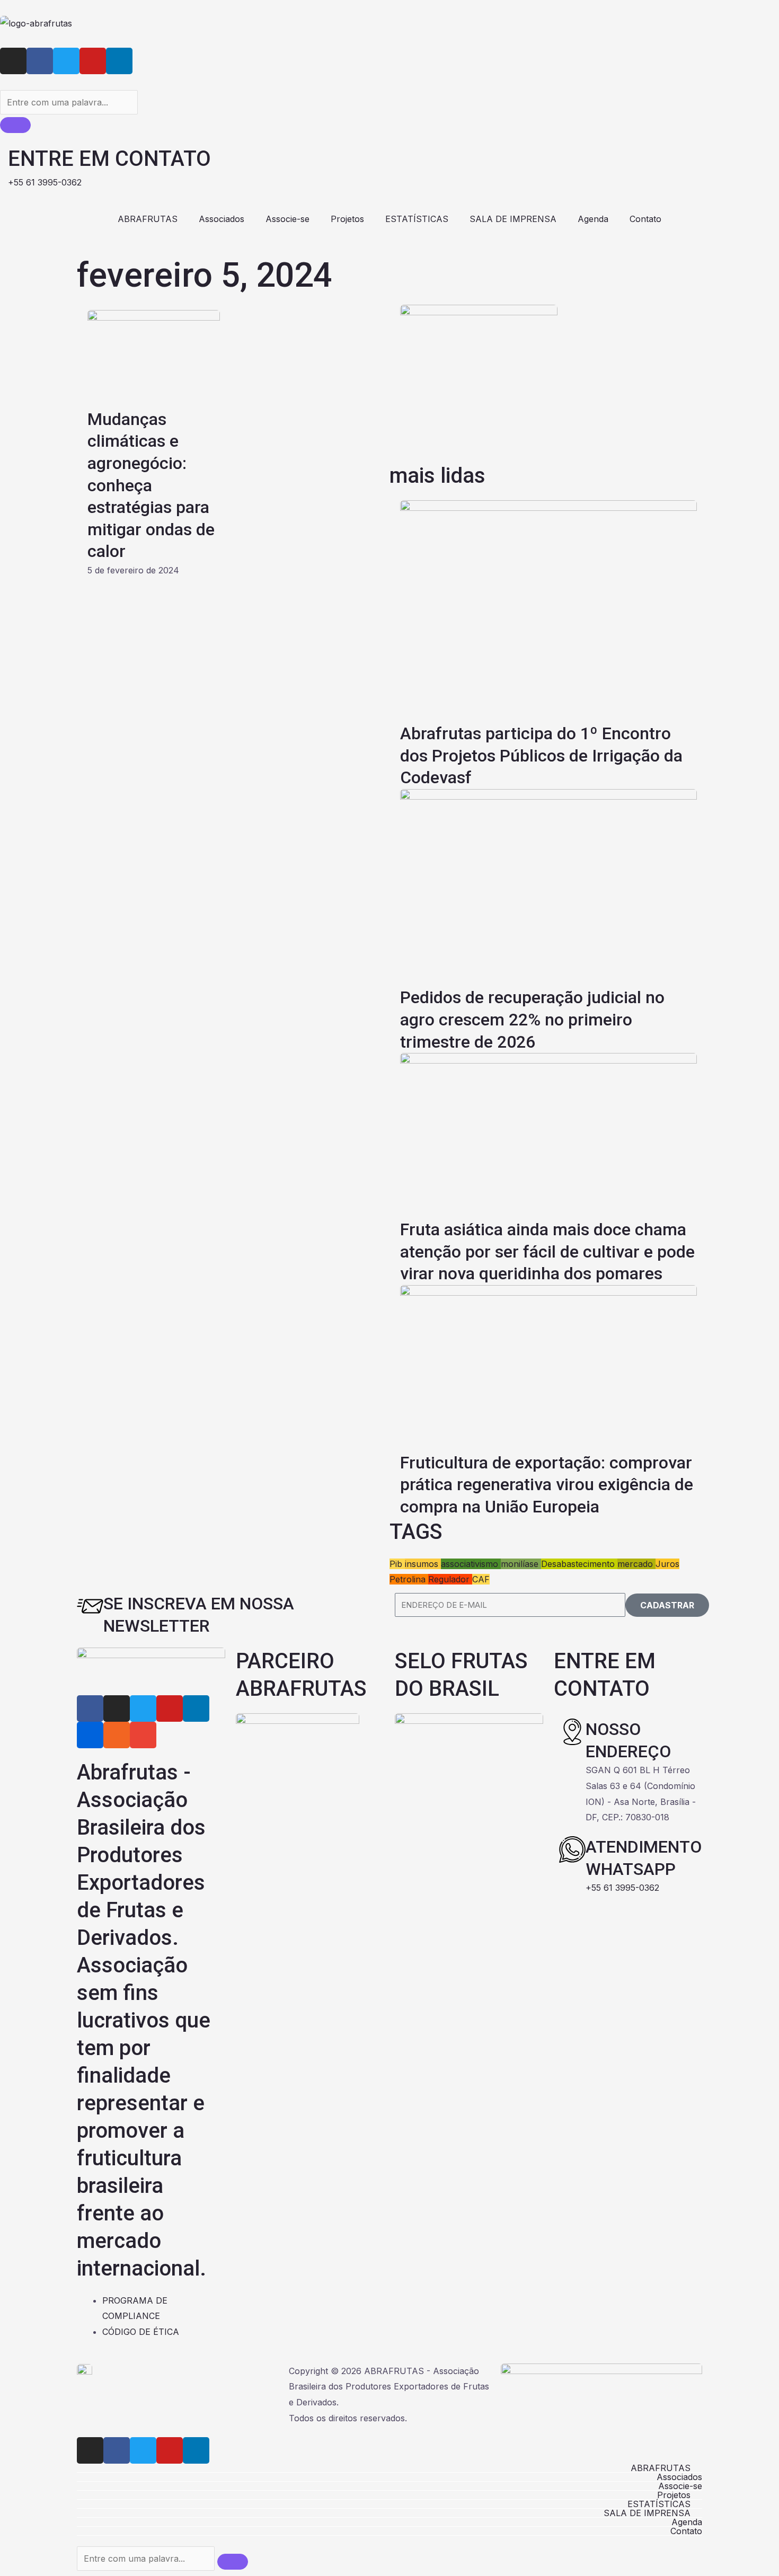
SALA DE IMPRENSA (513, 219)
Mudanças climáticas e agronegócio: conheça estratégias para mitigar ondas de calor (151, 485)
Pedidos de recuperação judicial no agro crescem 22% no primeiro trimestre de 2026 (532, 1019)
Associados (222, 219)
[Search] (15, 125)
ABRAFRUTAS (148, 219)
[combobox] (69, 102)
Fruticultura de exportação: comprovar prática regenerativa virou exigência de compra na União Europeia (547, 1485)
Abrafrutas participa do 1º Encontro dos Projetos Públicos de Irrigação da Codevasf (541, 755)
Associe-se (287, 219)
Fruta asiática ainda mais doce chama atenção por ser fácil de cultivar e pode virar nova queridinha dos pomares (547, 1251)
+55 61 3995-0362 (622, 1888)
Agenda (593, 219)
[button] (389, 2468)
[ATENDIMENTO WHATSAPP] (572, 1849)
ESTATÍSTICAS (417, 219)
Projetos (347, 219)
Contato (645, 219)
